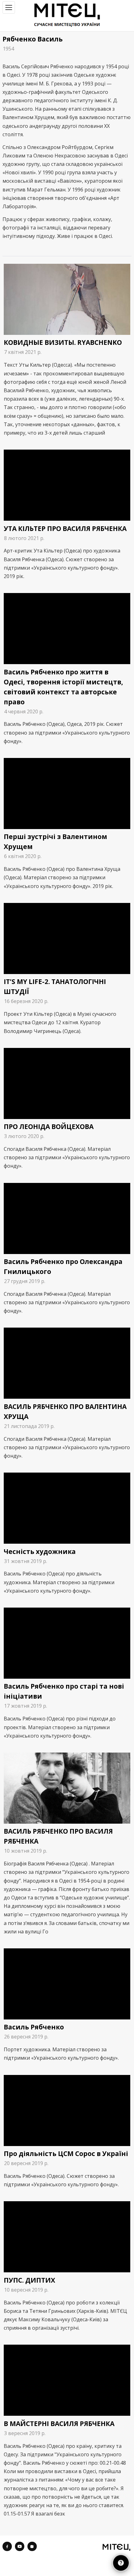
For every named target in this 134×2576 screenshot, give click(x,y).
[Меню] (9, 7)
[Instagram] (32, 2546)
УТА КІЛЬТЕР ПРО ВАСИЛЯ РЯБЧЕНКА (65, 528)
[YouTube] (20, 2546)
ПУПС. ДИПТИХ (29, 2280)
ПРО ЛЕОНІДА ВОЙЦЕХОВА (49, 1126)
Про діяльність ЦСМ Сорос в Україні (66, 2154)
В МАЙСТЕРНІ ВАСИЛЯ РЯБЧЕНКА (59, 2424)
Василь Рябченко (34, 2027)
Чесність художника (40, 1551)
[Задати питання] (121, 2563)
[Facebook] (7, 2546)
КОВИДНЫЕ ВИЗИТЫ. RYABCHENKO (63, 342)
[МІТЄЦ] (116, 2547)
